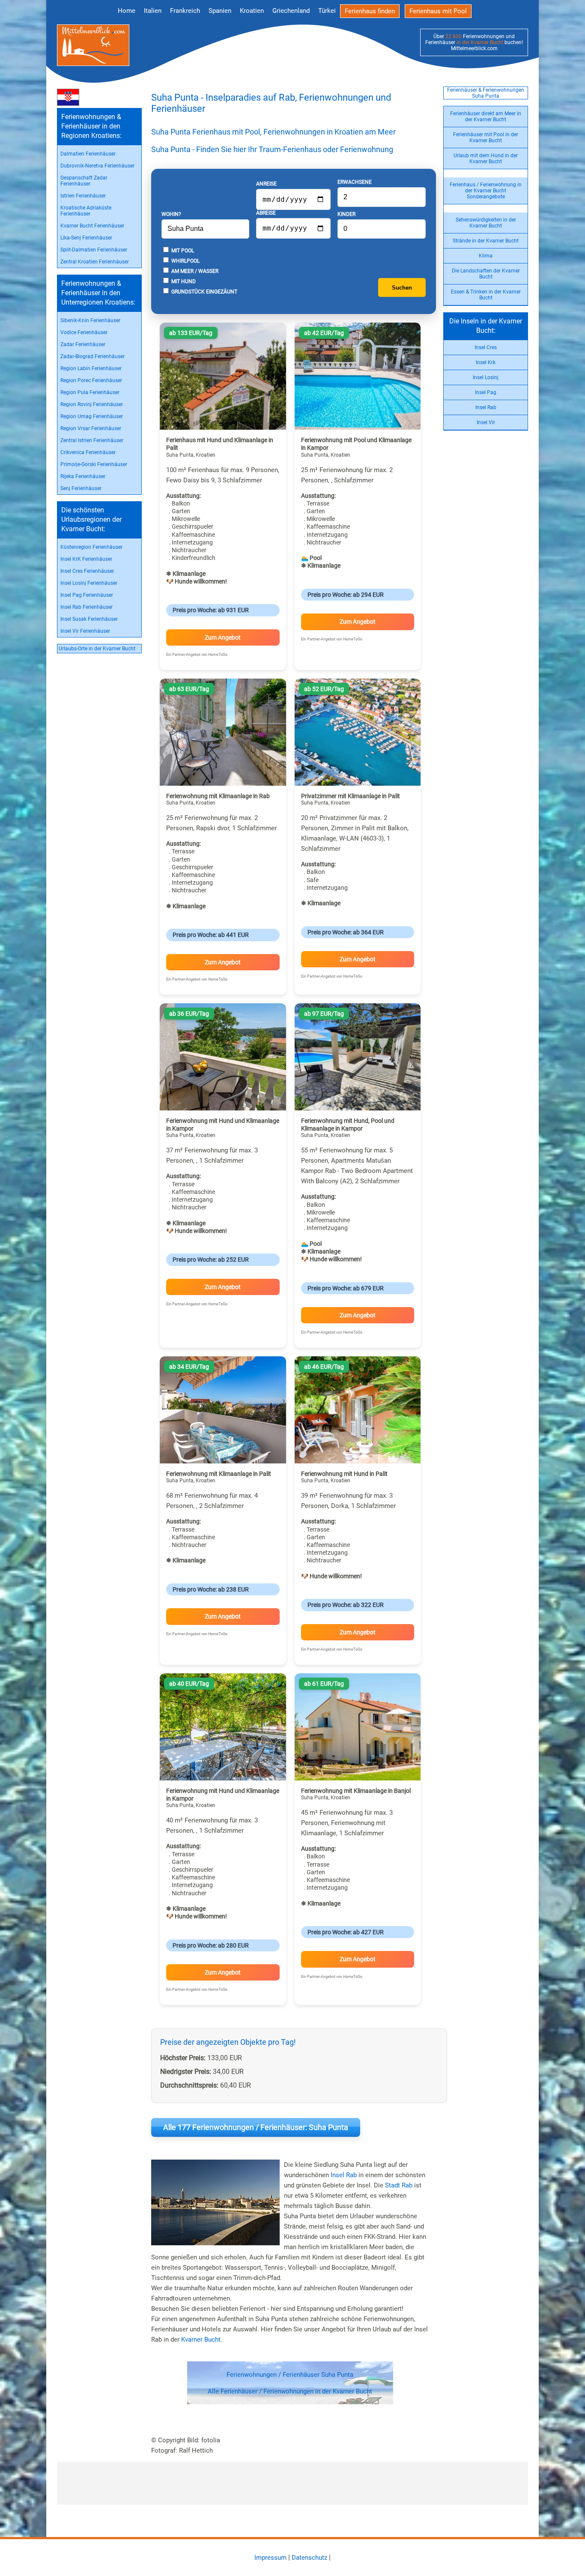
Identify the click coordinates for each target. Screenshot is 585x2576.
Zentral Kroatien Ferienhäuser (95, 262)
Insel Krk (486, 362)
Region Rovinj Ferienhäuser (92, 404)
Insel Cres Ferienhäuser (87, 571)
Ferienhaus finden (370, 11)
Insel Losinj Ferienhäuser (89, 583)
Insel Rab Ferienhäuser (87, 607)
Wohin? (171, 214)
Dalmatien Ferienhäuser (88, 154)
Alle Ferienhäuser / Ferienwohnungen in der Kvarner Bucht (290, 2391)
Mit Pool (182, 251)
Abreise (266, 213)
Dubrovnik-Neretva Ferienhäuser (97, 166)
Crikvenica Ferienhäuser (88, 452)
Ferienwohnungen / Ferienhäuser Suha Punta (290, 2375)
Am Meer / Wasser (194, 271)
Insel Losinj (486, 377)
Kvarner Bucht (201, 2340)
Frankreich (185, 11)
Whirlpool (185, 261)
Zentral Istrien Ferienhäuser (92, 440)
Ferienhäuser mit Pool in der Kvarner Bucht (486, 138)
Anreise (266, 184)
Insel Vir (486, 422)
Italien (153, 11)
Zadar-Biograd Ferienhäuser (93, 356)
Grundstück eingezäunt (204, 292)
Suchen (402, 288)
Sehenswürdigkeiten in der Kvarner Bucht (486, 223)
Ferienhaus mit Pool (438, 11)
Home (127, 11)
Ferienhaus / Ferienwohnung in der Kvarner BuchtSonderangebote (486, 191)
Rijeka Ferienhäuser (83, 476)
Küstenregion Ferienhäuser (91, 547)
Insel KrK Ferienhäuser (86, 559)
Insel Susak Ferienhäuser (89, 619)
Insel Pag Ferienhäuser (87, 595)
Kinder (346, 214)
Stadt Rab (399, 2185)
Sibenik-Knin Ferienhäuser (90, 320)
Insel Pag (486, 392)
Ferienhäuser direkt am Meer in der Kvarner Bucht (486, 117)
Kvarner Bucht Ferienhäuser (92, 226)
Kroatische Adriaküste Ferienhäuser (86, 211)
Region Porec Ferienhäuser (91, 380)
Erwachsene (355, 182)
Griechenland (291, 11)
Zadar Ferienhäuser (83, 344)
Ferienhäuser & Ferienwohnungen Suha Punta (486, 93)
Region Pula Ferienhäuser (90, 392)
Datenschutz (309, 2558)
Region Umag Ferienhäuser (92, 416)
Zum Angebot (223, 637)
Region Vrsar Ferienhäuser (91, 428)
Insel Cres (486, 347)
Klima (486, 256)
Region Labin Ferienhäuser (91, 368)
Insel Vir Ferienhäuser (85, 631)
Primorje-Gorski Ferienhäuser (94, 464)
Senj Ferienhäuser (81, 488)
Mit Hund (183, 281)
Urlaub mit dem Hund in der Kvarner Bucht (486, 159)
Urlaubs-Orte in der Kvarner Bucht (97, 649)
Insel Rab (486, 407)
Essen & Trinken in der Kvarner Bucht (486, 295)
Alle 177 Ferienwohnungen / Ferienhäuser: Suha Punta (256, 2127)
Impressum (270, 2558)
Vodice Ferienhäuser (84, 332)
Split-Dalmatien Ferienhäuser (94, 250)
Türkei (327, 11)
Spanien (220, 11)
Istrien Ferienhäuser (83, 196)
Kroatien (252, 11)
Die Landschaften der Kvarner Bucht (486, 274)
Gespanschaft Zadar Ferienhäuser (84, 181)
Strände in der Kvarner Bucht (486, 241)
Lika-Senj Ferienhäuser (86, 238)
